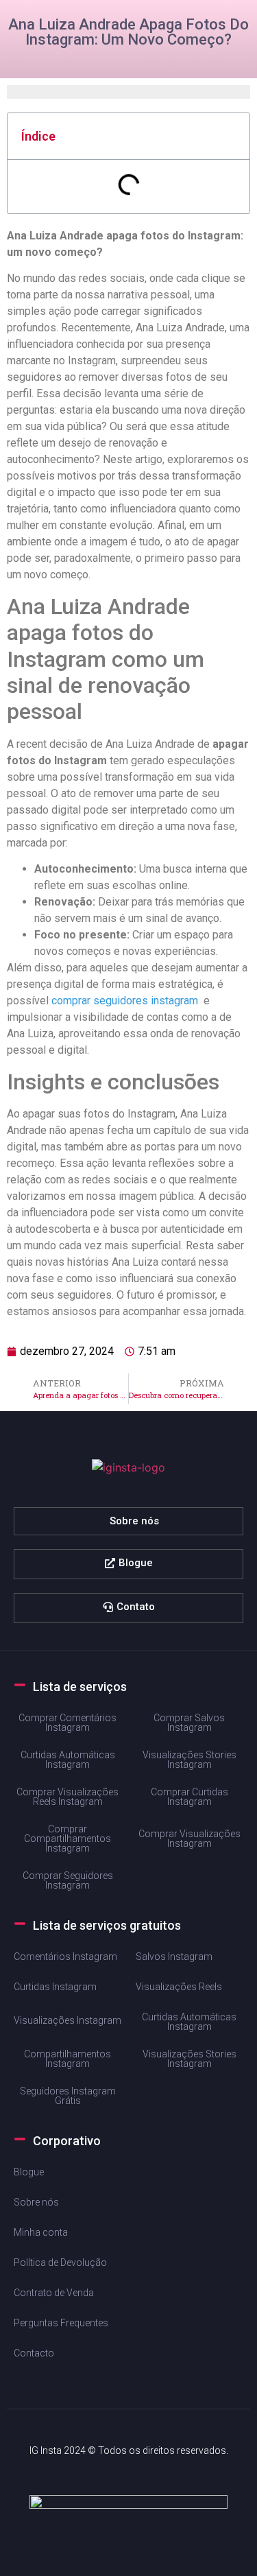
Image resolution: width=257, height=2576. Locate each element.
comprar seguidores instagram (125, 1001)
